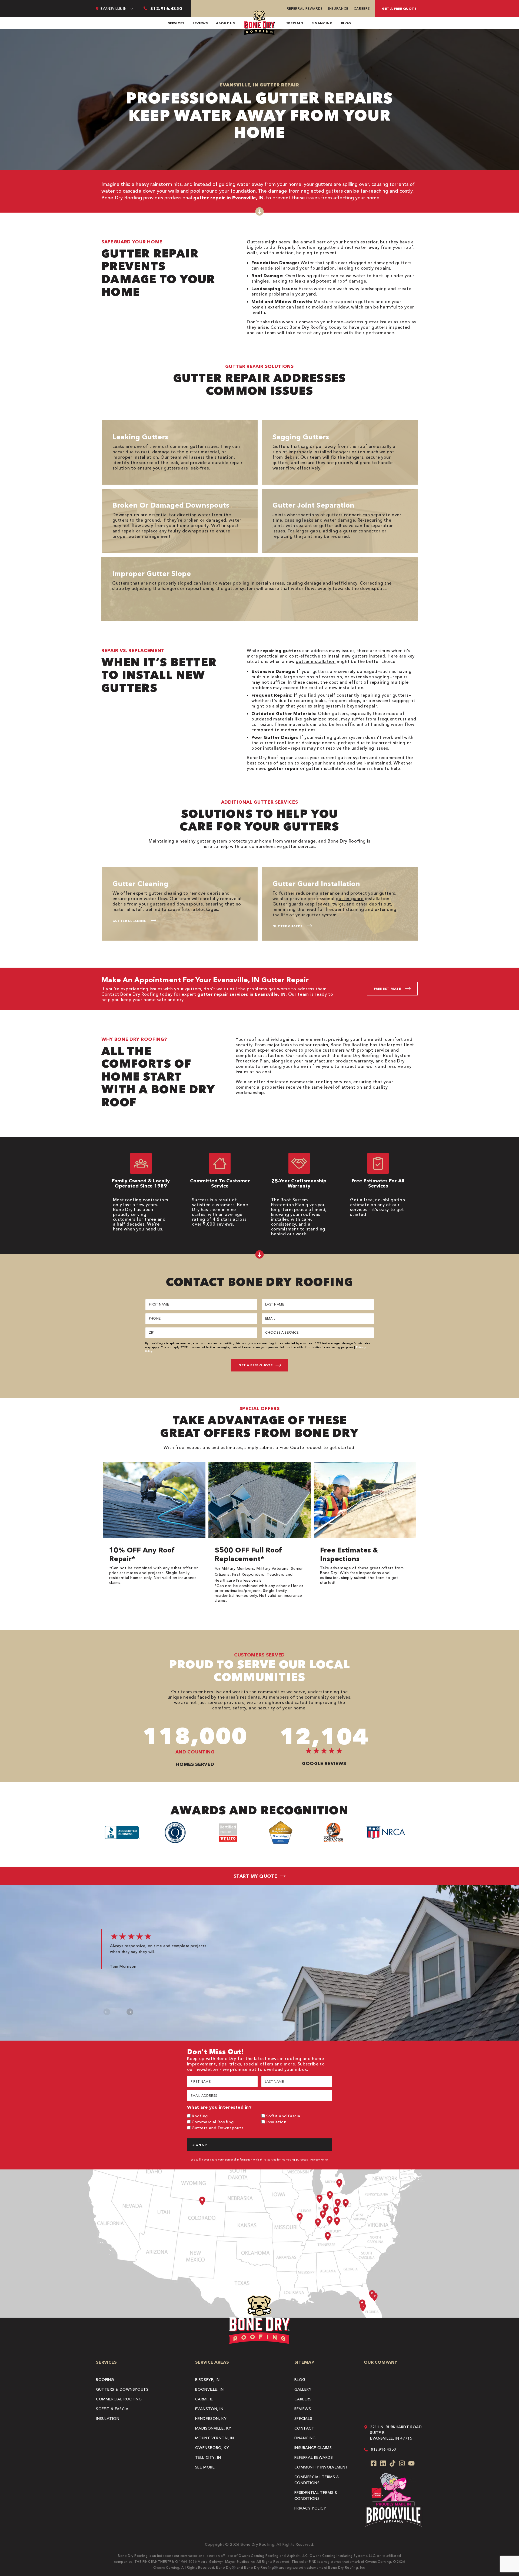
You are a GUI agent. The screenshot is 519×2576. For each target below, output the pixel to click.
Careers (362, 9)
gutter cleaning (165, 893)
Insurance (338, 9)
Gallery (303, 2389)
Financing (322, 23)
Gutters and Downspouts (217, 2128)
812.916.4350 (383, 2449)
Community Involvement (321, 2467)
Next (130, 2012)
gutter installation (316, 661)
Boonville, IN (209, 2389)
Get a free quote (399, 9)
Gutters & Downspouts (122, 2389)
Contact (305, 2428)
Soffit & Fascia (112, 2409)
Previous (107, 2012)
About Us (225, 23)
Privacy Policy (319, 2160)
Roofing (200, 2116)
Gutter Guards (287, 926)
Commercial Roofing (213, 2122)
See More (205, 2467)
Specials (295, 23)
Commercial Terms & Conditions (317, 2480)
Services (176, 23)
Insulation (276, 2122)
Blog (346, 23)
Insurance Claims (313, 2448)
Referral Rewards (305, 9)
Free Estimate (387, 989)
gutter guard (350, 898)
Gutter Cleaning (130, 921)
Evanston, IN (209, 2409)
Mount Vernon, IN (215, 2438)
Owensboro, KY (212, 2448)
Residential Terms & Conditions (316, 2496)
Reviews (200, 23)
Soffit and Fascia (283, 2116)
